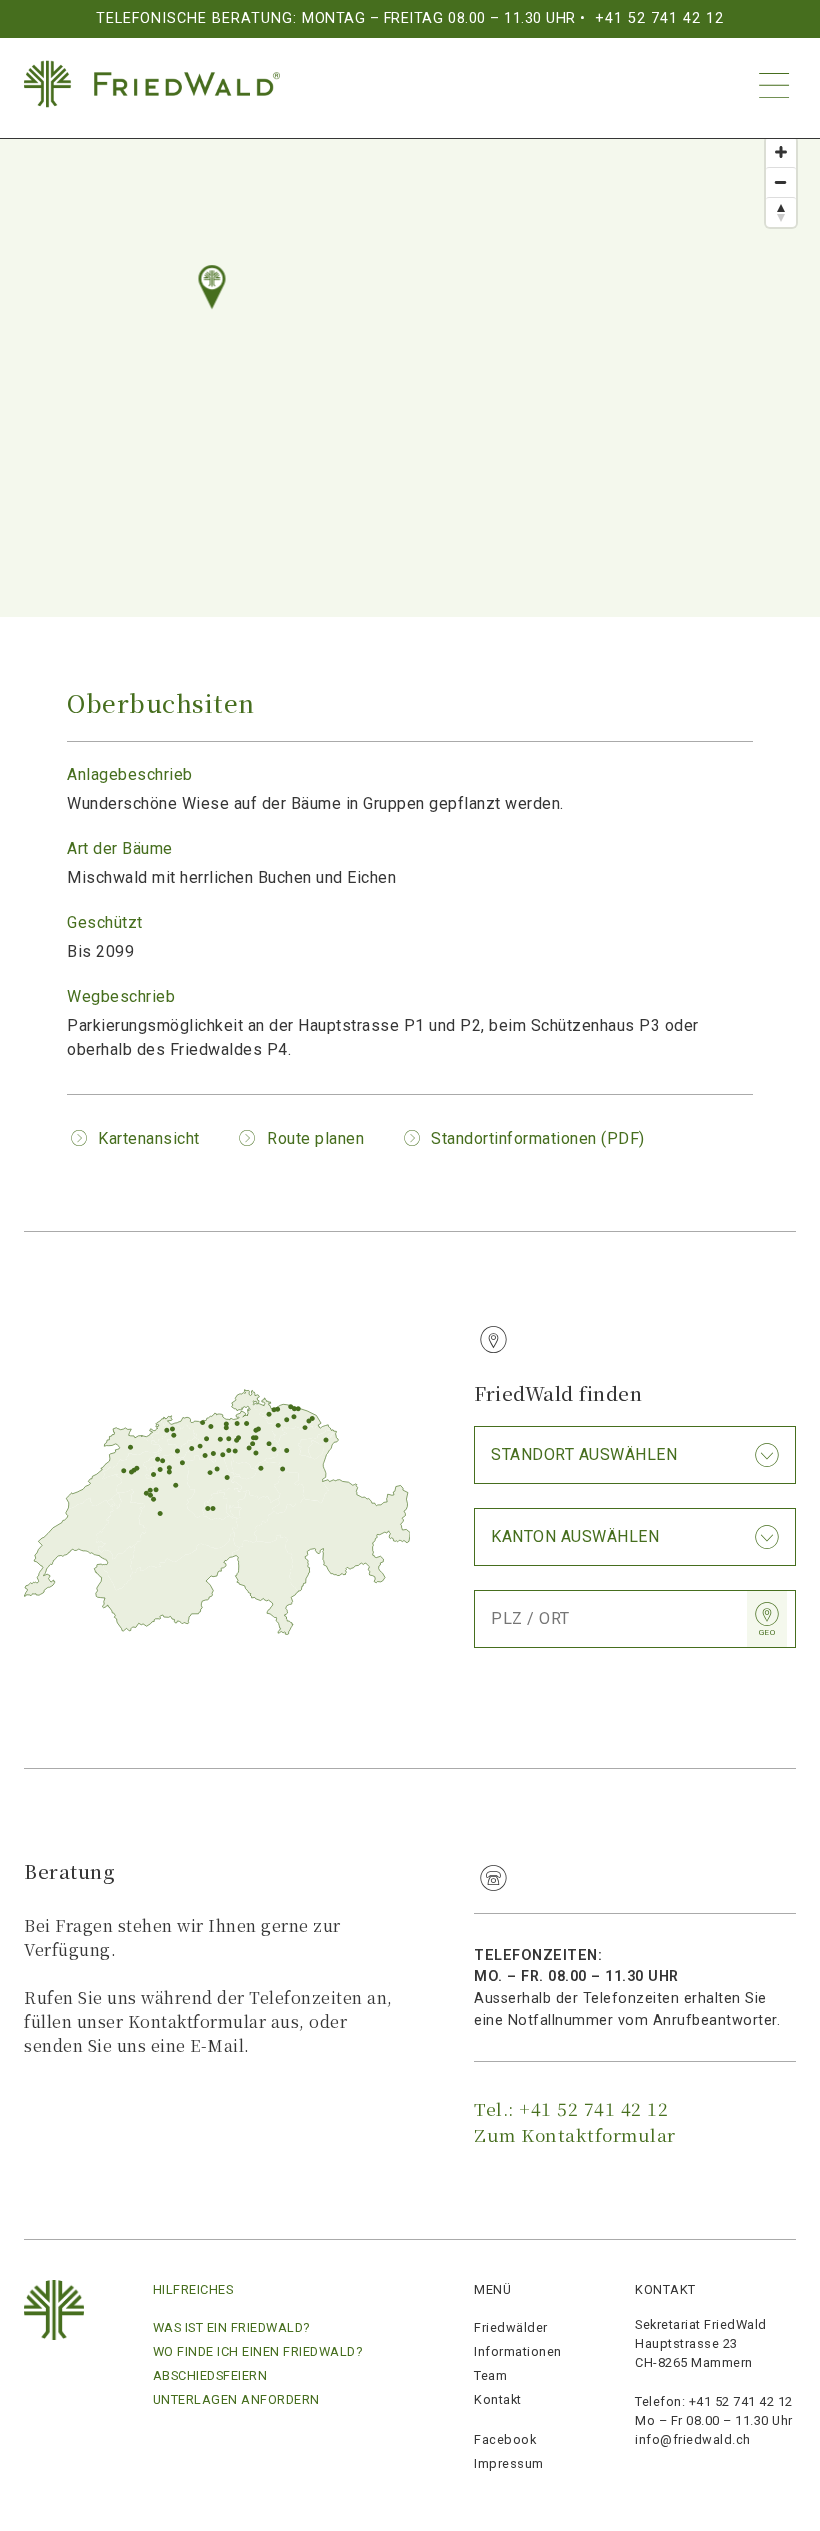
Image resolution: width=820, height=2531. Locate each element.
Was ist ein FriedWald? (231, 2327)
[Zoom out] (781, 182)
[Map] (410, 353)
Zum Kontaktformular (575, 2134)
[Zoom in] (781, 152)
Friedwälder (511, 2327)
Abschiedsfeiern (210, 2375)
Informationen (518, 2351)
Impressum (509, 2463)
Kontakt (498, 2399)
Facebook (505, 2439)
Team (490, 2375)
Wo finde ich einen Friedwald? (258, 2351)
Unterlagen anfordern (236, 2399)
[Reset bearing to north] (781, 212)
